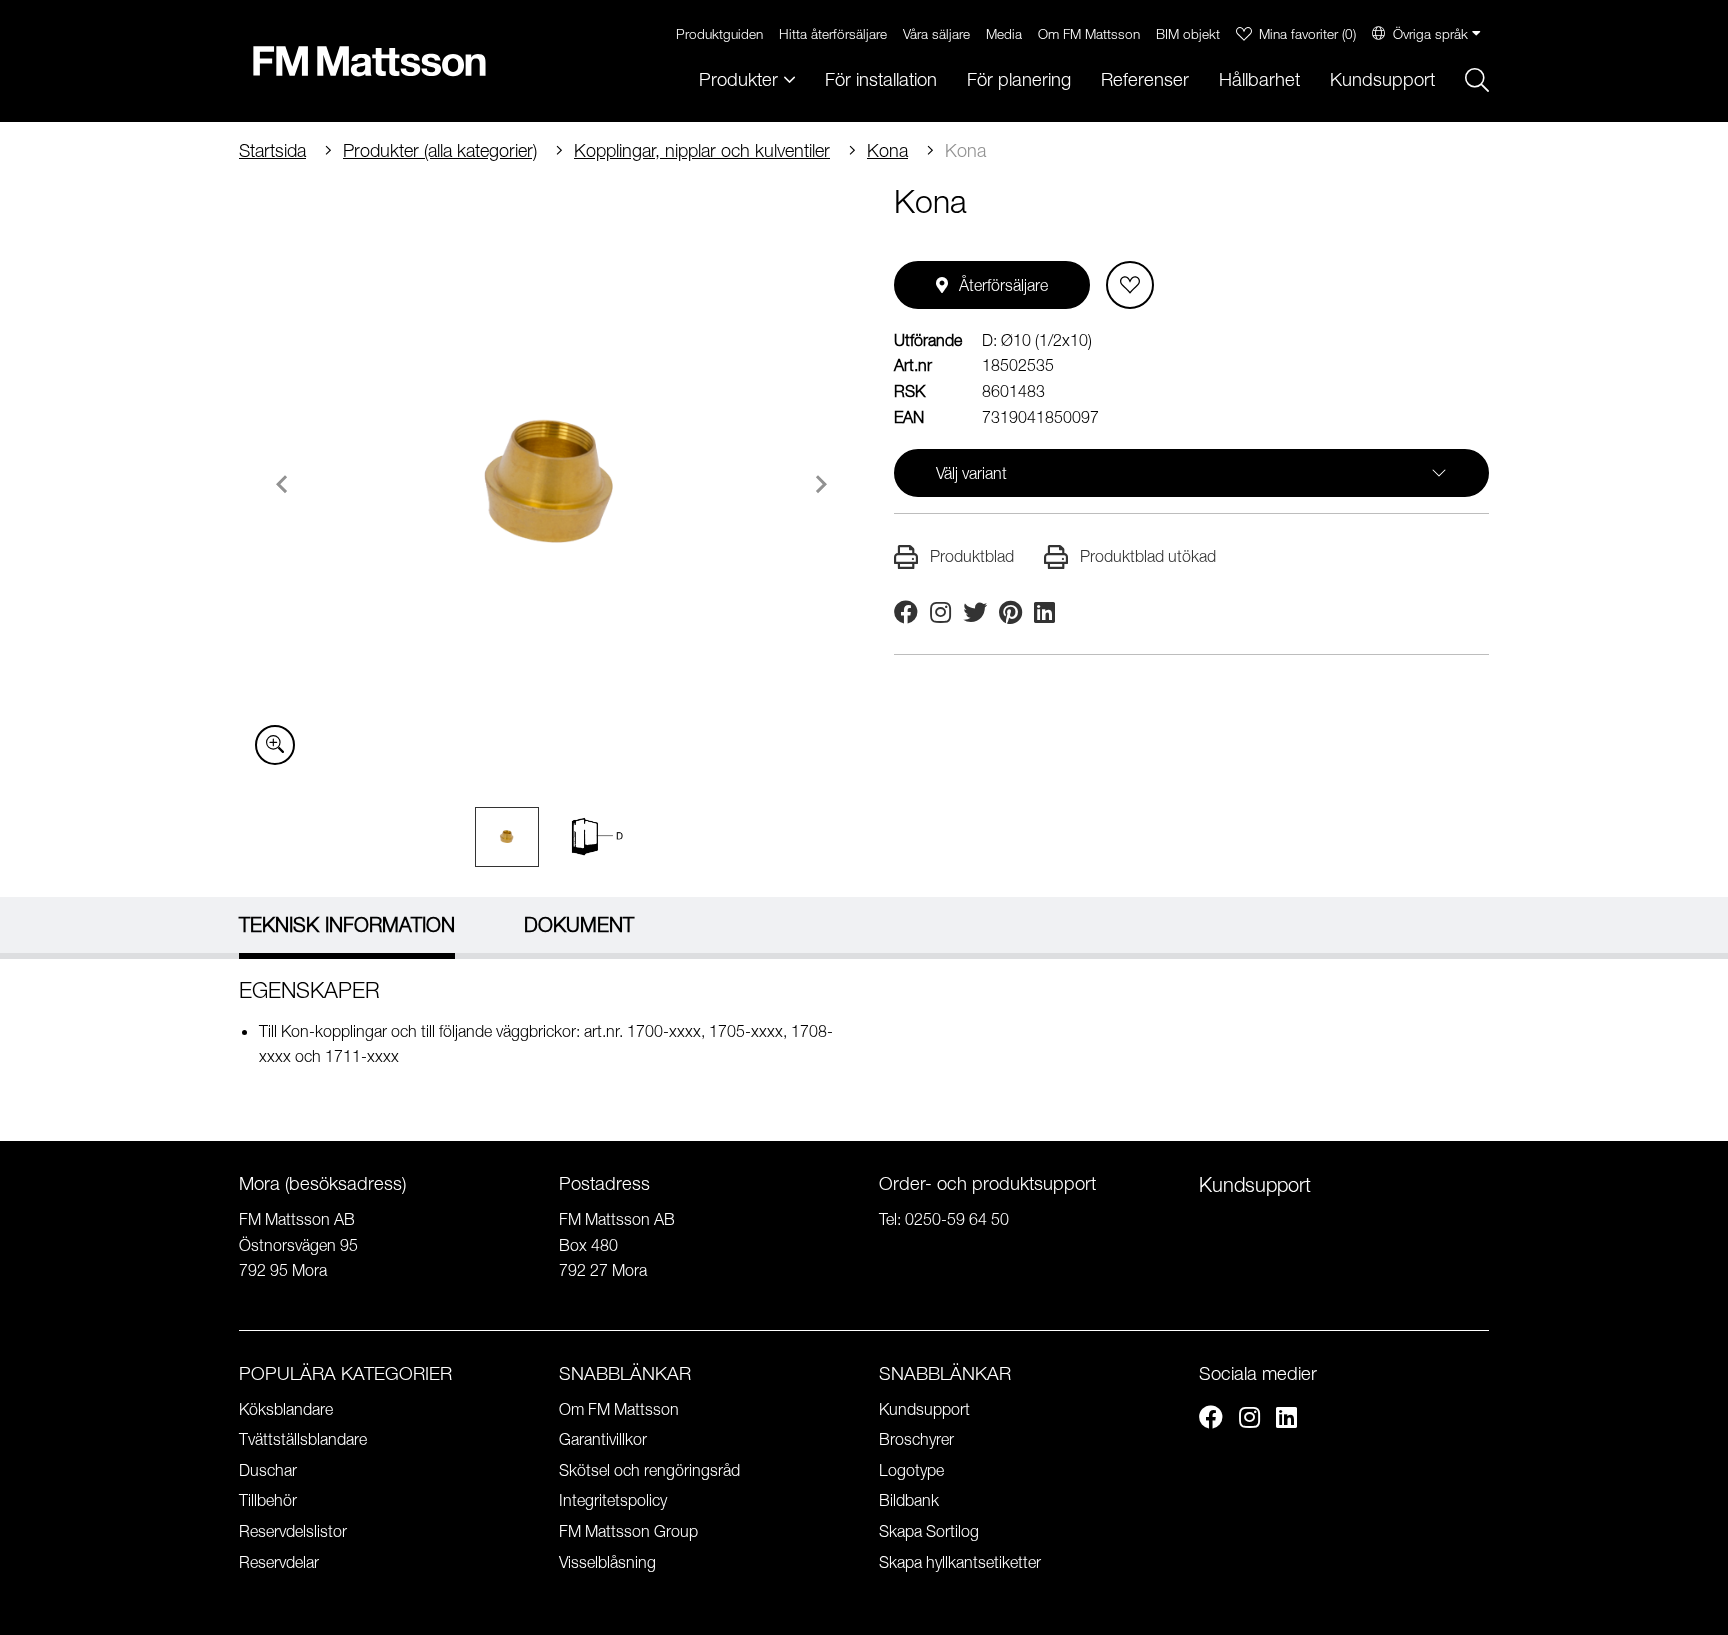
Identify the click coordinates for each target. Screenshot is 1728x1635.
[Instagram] (1249, 1420)
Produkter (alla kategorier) (440, 150)
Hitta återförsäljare (833, 33)
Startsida (272, 150)
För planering (1019, 79)
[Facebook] (1211, 1420)
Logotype (911, 1470)
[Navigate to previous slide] (282, 484)
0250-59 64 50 (957, 1219)
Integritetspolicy (613, 1500)
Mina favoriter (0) (1307, 33)
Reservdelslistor (293, 1531)
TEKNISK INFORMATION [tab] (347, 924)
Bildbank (909, 1500)
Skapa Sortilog (929, 1531)
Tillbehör (268, 1500)
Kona (887, 150)
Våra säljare (936, 33)
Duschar (268, 1470)
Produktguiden (719, 33)
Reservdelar (279, 1562)
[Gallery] (551, 481)
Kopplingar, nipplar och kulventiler (702, 150)
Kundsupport (1382, 79)
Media (1004, 33)
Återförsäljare (1003, 285)
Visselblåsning (607, 1562)
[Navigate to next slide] (821, 484)
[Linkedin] (1286, 1420)
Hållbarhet (1259, 79)
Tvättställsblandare (303, 1439)
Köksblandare (286, 1409)
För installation (881, 79)
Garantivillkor (603, 1439)
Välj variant (971, 473)
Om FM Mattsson (1089, 33)
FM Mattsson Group (628, 1531)
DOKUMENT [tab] (579, 924)
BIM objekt (1188, 33)
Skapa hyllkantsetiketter (960, 1562)
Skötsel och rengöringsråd (649, 1470)
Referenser (1145, 79)
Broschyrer (916, 1439)
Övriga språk (1430, 33)
